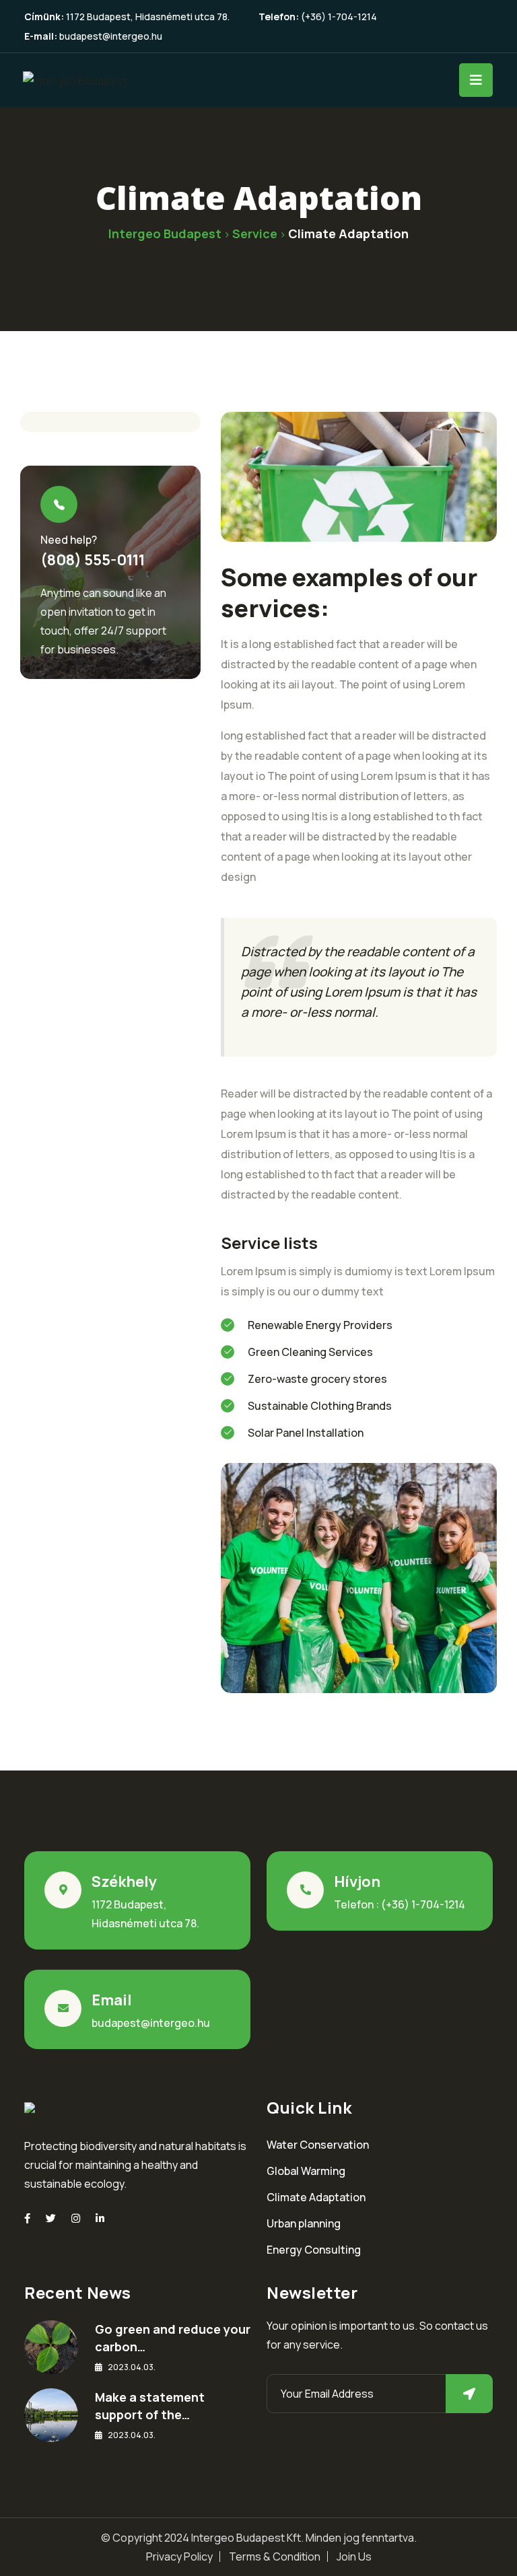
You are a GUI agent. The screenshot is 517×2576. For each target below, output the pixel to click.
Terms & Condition (275, 2556)
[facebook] (27, 2218)
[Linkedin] (100, 2218)
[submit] (469, 2394)
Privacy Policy (179, 2556)
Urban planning (304, 2223)
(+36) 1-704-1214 (339, 16)
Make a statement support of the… (150, 2406)
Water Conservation (318, 2145)
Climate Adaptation (316, 2197)
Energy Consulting (314, 2250)
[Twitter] (51, 2218)
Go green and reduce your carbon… (173, 2338)
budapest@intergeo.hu (111, 36)
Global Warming (306, 2171)
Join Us (354, 2556)
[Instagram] (76, 2218)
